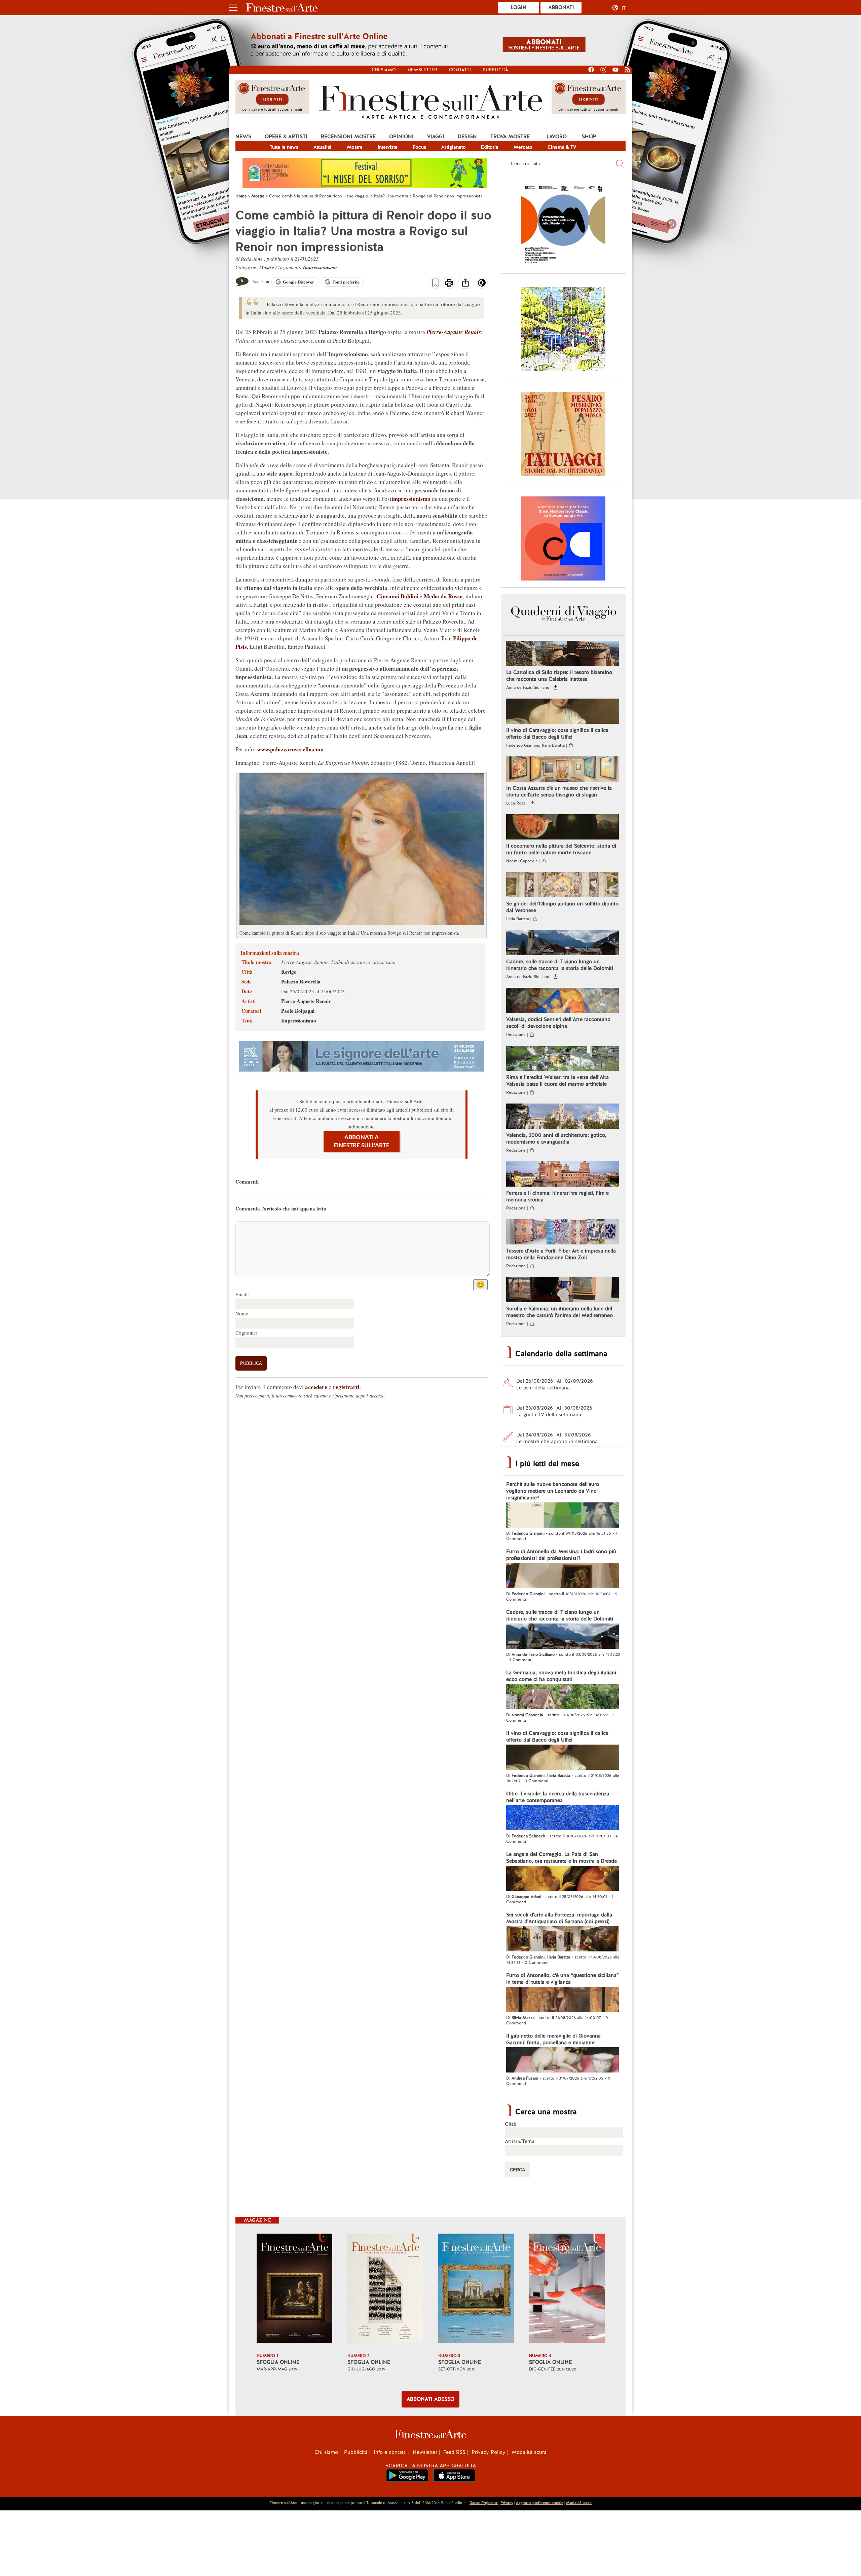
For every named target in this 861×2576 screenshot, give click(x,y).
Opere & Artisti (286, 137)
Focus (419, 147)
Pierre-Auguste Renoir (454, 332)
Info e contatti (390, 2452)
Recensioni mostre (348, 137)
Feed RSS (454, 2452)
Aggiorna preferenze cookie (540, 2503)
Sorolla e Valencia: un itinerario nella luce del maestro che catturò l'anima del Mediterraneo (559, 1312)
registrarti (346, 1387)
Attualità (323, 147)
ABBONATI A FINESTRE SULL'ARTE (362, 1141)
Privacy (507, 2503)
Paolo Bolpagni (298, 1011)
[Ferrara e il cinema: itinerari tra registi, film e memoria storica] (563, 1175)
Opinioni (401, 137)
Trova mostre (510, 137)
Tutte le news (284, 147)
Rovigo (289, 972)
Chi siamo (384, 70)
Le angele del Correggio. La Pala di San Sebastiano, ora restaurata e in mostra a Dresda (561, 1858)
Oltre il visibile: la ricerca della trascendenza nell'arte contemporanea (558, 1797)
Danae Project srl (484, 2503)
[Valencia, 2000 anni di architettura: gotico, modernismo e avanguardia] (563, 1117)
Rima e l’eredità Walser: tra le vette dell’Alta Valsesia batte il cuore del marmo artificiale (557, 1081)
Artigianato (454, 147)
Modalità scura (529, 2452)
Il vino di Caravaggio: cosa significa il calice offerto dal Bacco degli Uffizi (557, 734)
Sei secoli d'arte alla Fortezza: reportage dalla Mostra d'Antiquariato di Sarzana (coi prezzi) (559, 1918)
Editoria (490, 147)
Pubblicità (495, 70)
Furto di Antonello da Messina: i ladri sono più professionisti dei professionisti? (561, 1555)
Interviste (388, 147)
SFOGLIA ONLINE (278, 2362)
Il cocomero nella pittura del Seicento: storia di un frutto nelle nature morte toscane (561, 849)
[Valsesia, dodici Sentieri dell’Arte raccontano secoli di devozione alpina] (563, 1001)
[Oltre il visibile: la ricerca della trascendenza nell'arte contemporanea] (563, 1819)
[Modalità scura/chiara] (482, 285)
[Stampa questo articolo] (449, 284)
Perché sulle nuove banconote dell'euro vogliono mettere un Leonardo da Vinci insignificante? (553, 1491)
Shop (589, 137)
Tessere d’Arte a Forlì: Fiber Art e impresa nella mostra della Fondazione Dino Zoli (561, 1254)
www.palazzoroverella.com (290, 749)
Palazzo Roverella (301, 981)
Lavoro (557, 137)
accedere (316, 1387)
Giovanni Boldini (398, 596)
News (243, 137)
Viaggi (436, 137)
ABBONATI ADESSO (430, 2399)
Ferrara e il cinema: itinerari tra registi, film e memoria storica (557, 1196)
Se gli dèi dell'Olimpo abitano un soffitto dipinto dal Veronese (562, 907)
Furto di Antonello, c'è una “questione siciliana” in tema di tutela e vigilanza (563, 1979)
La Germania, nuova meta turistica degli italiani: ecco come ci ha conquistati (562, 1676)
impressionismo (411, 499)
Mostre (355, 147)
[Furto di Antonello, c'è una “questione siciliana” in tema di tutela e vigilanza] (563, 2000)
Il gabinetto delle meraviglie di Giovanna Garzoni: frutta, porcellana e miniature (553, 2039)
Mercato (523, 147)
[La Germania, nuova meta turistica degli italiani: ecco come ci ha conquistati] (563, 1697)
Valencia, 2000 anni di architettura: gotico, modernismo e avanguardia (556, 1138)
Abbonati (561, 7)
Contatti (460, 70)
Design (467, 137)
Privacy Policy (489, 2452)
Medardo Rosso (443, 596)
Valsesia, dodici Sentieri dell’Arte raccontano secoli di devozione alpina (558, 1023)
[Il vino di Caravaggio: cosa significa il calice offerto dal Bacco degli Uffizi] (563, 712)
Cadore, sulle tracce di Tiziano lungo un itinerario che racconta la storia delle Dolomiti (560, 965)
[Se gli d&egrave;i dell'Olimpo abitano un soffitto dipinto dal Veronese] (563, 886)
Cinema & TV (562, 147)
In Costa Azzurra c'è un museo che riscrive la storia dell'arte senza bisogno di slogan (559, 791)
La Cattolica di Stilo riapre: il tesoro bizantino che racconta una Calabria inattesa (559, 676)
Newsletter (422, 70)
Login (519, 7)
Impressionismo (320, 267)
